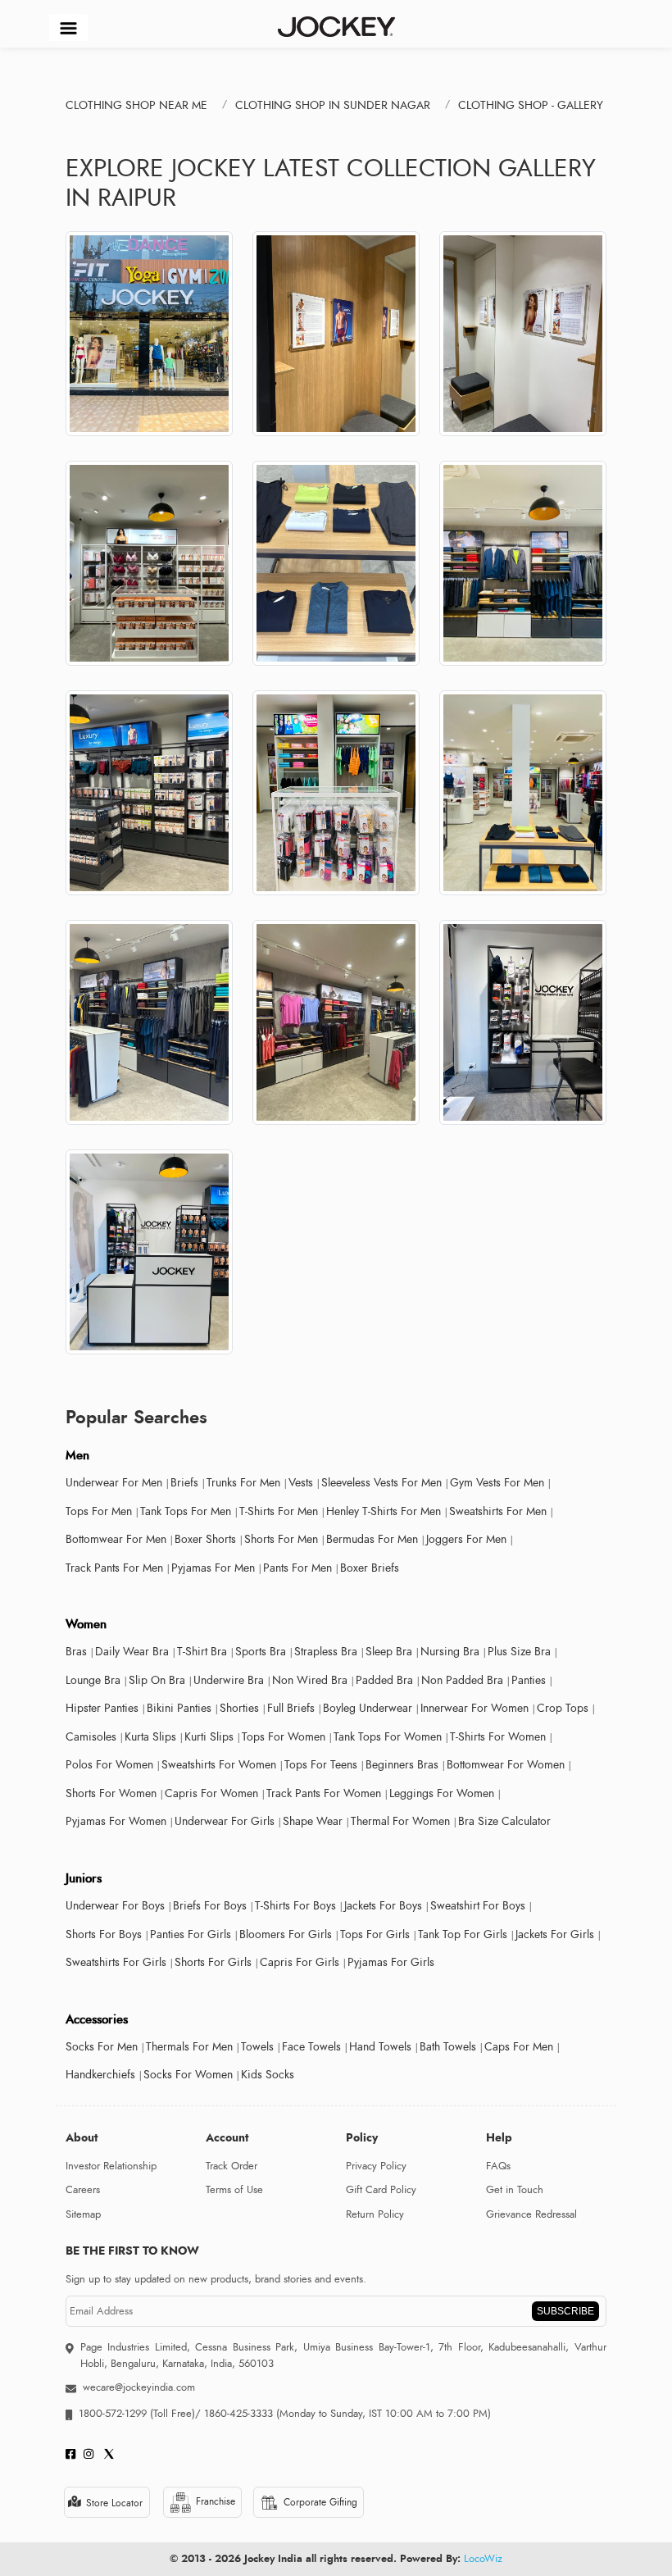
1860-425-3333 (238, 2414)
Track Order (232, 2166)
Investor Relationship (111, 2166)
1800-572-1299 (113, 2414)
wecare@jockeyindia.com (139, 2387)
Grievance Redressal (531, 2214)
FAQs (498, 2166)
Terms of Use (234, 2190)
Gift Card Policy (381, 2190)
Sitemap (83, 2214)
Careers (83, 2190)
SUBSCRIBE (565, 2311)
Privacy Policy (376, 2166)
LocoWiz (483, 2559)
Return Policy (375, 2214)
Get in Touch (515, 2190)
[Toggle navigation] (68, 27)
